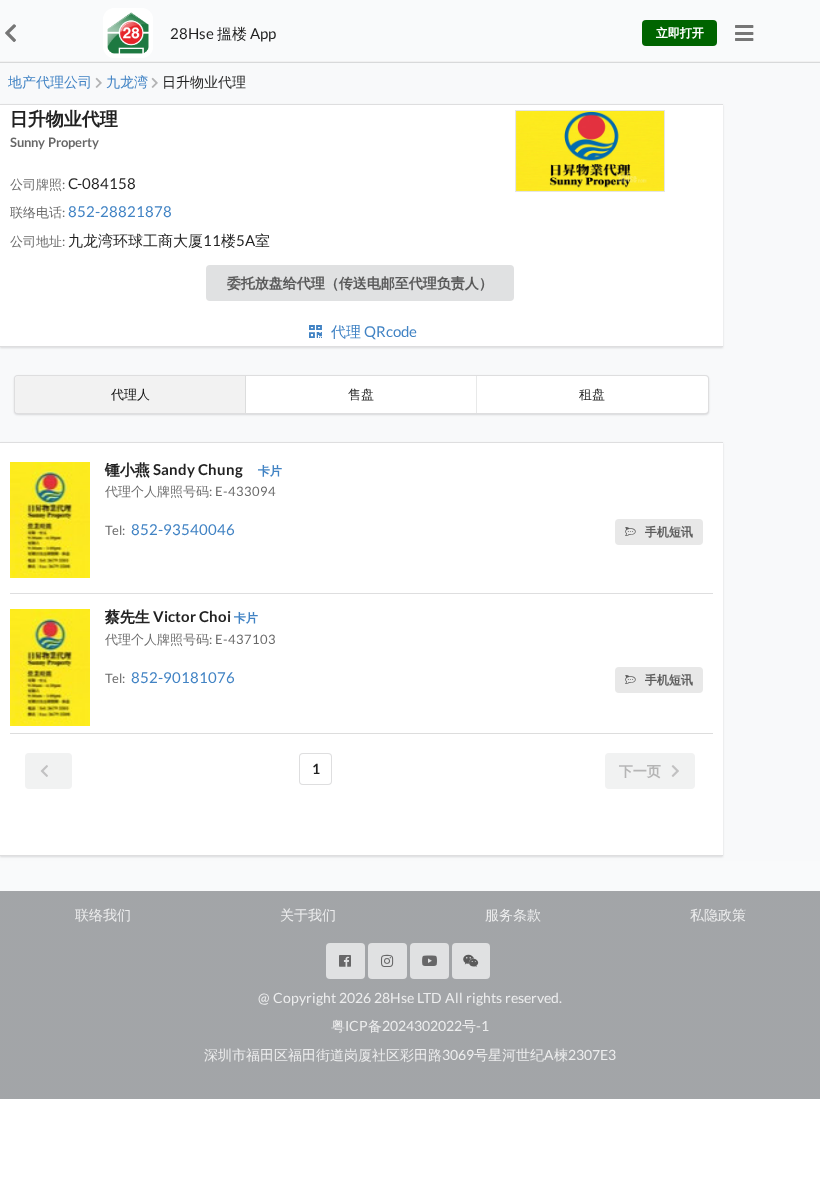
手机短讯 (669, 531)
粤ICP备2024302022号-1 (410, 1025)
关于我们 (308, 914)
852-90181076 (183, 677)
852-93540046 (183, 529)
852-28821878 (120, 211)
